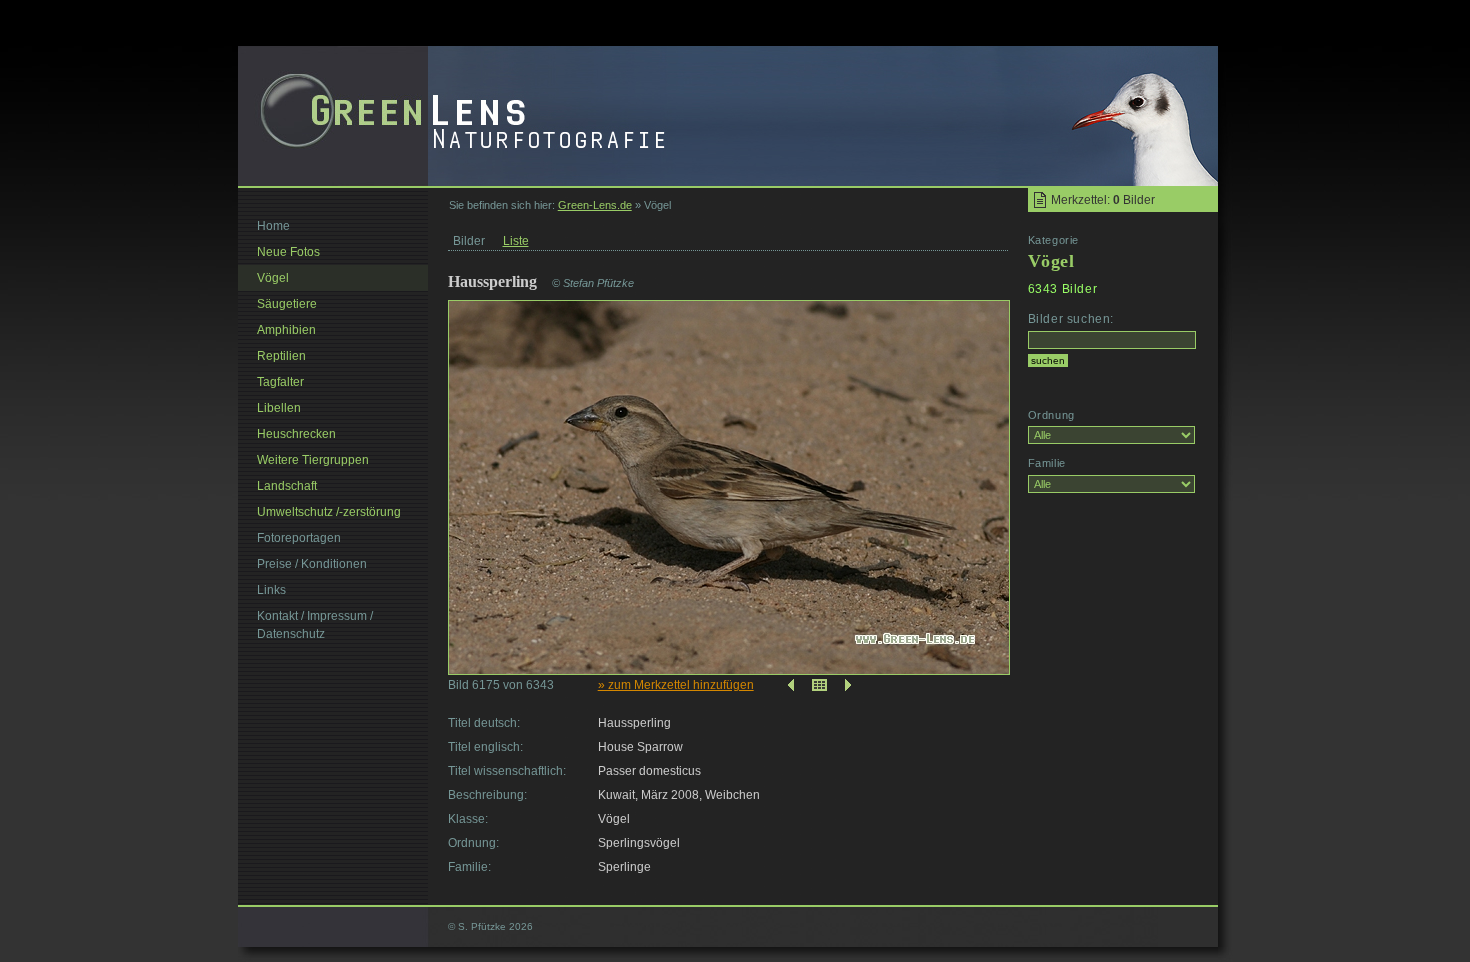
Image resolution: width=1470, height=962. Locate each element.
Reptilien (281, 356)
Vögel (273, 278)
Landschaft (287, 486)
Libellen (279, 408)
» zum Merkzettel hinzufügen (676, 685)
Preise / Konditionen (312, 564)
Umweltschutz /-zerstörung (329, 512)
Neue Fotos (288, 252)
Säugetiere (287, 304)
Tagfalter (280, 382)
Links (271, 590)
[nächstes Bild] (850, 685)
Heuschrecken (296, 434)
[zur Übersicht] (819, 685)
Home (273, 226)
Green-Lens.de (595, 205)
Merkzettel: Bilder (1103, 200)
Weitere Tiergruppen (313, 460)
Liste (516, 241)
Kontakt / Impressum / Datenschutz (315, 625)
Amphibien (286, 330)
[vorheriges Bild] (789, 685)
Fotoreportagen (299, 538)
